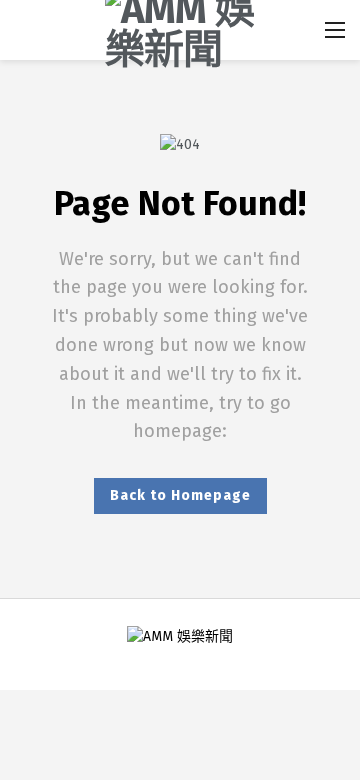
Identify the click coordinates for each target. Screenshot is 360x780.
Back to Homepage (180, 495)
